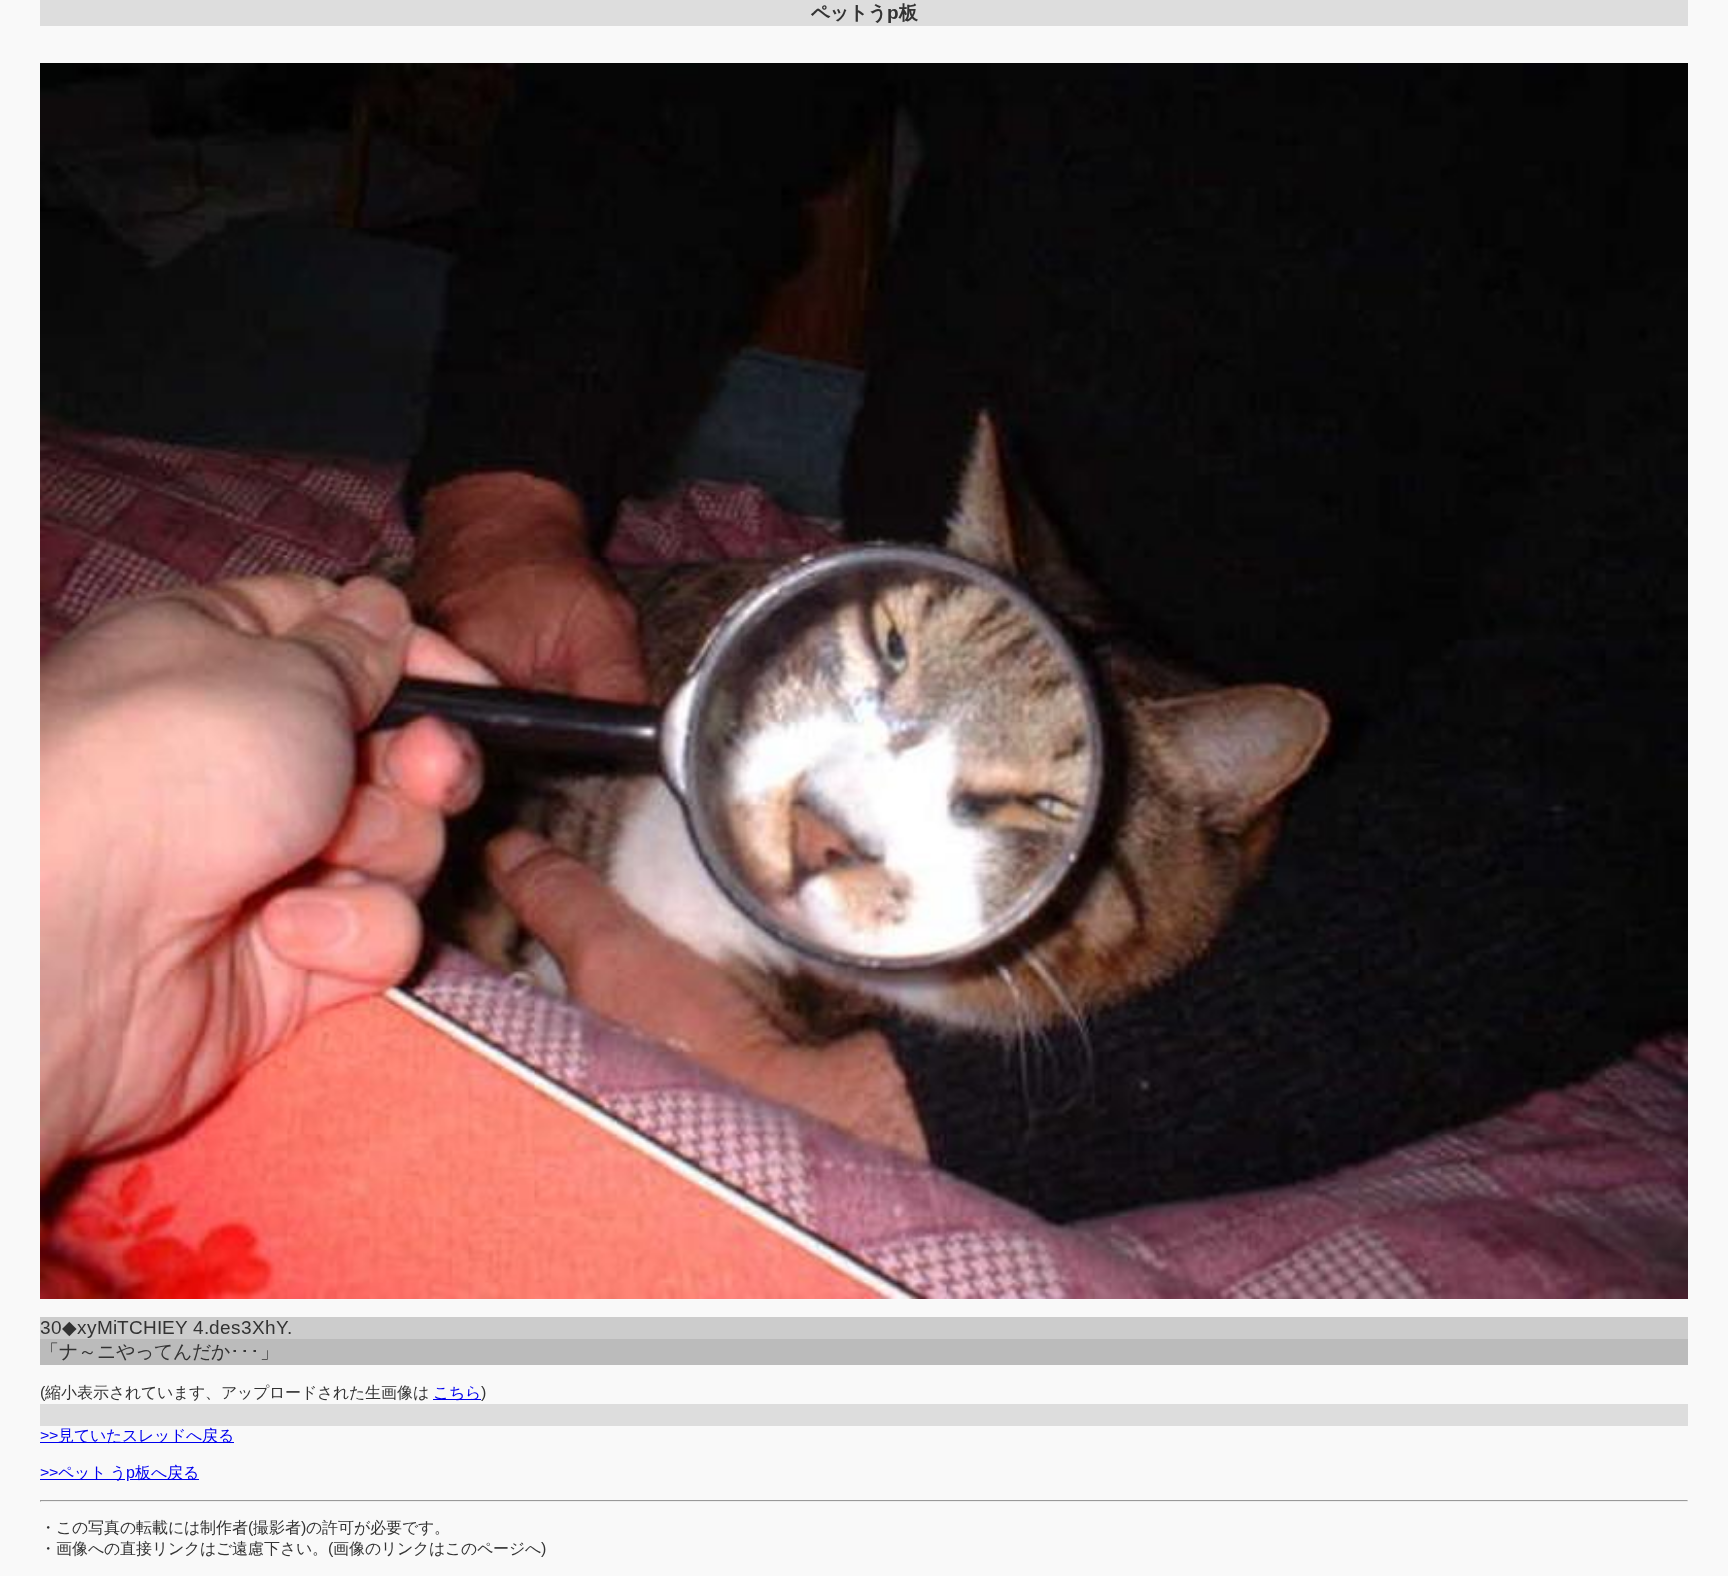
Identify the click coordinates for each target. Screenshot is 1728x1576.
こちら (457, 1392)
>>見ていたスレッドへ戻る (137, 1435)
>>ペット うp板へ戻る (119, 1472)
